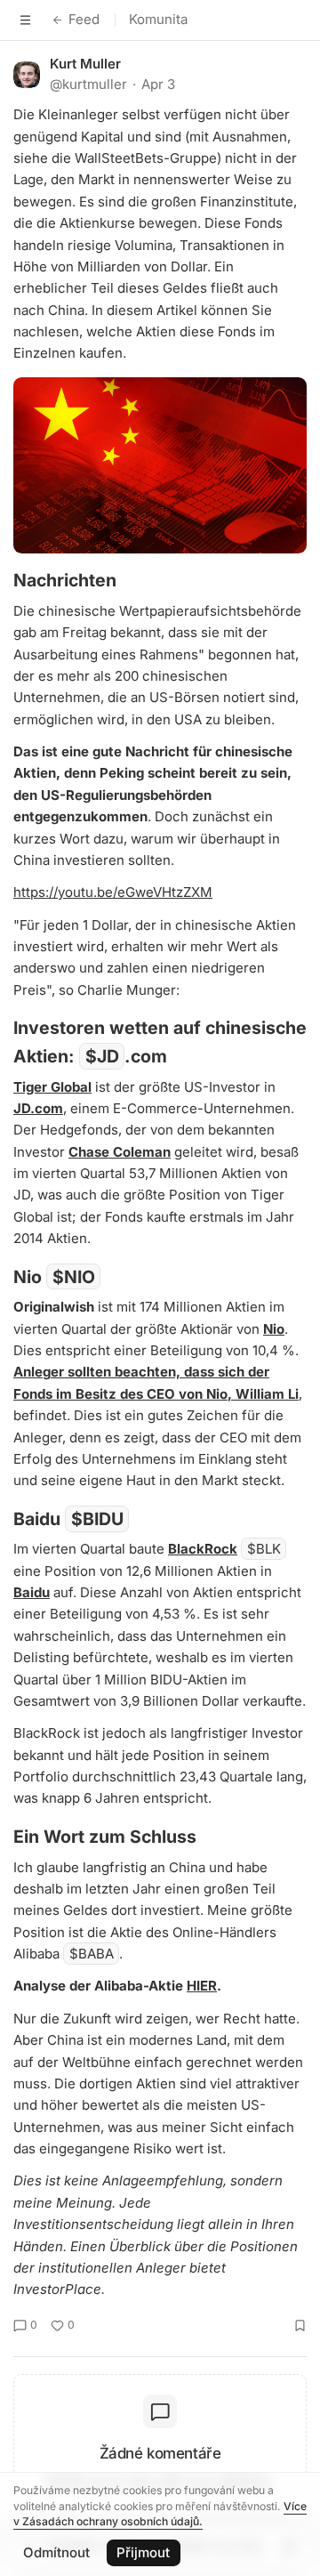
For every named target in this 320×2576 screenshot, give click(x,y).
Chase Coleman (120, 1152)
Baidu (32, 1592)
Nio (274, 1329)
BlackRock (203, 1549)
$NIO (74, 1277)
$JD (102, 1056)
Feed (84, 19)
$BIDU (97, 1519)
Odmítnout (56, 2552)
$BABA (92, 1954)
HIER (202, 1986)
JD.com (38, 1108)
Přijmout (143, 2552)
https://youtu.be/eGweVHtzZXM (113, 892)
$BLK (264, 1549)
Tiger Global (52, 1087)
